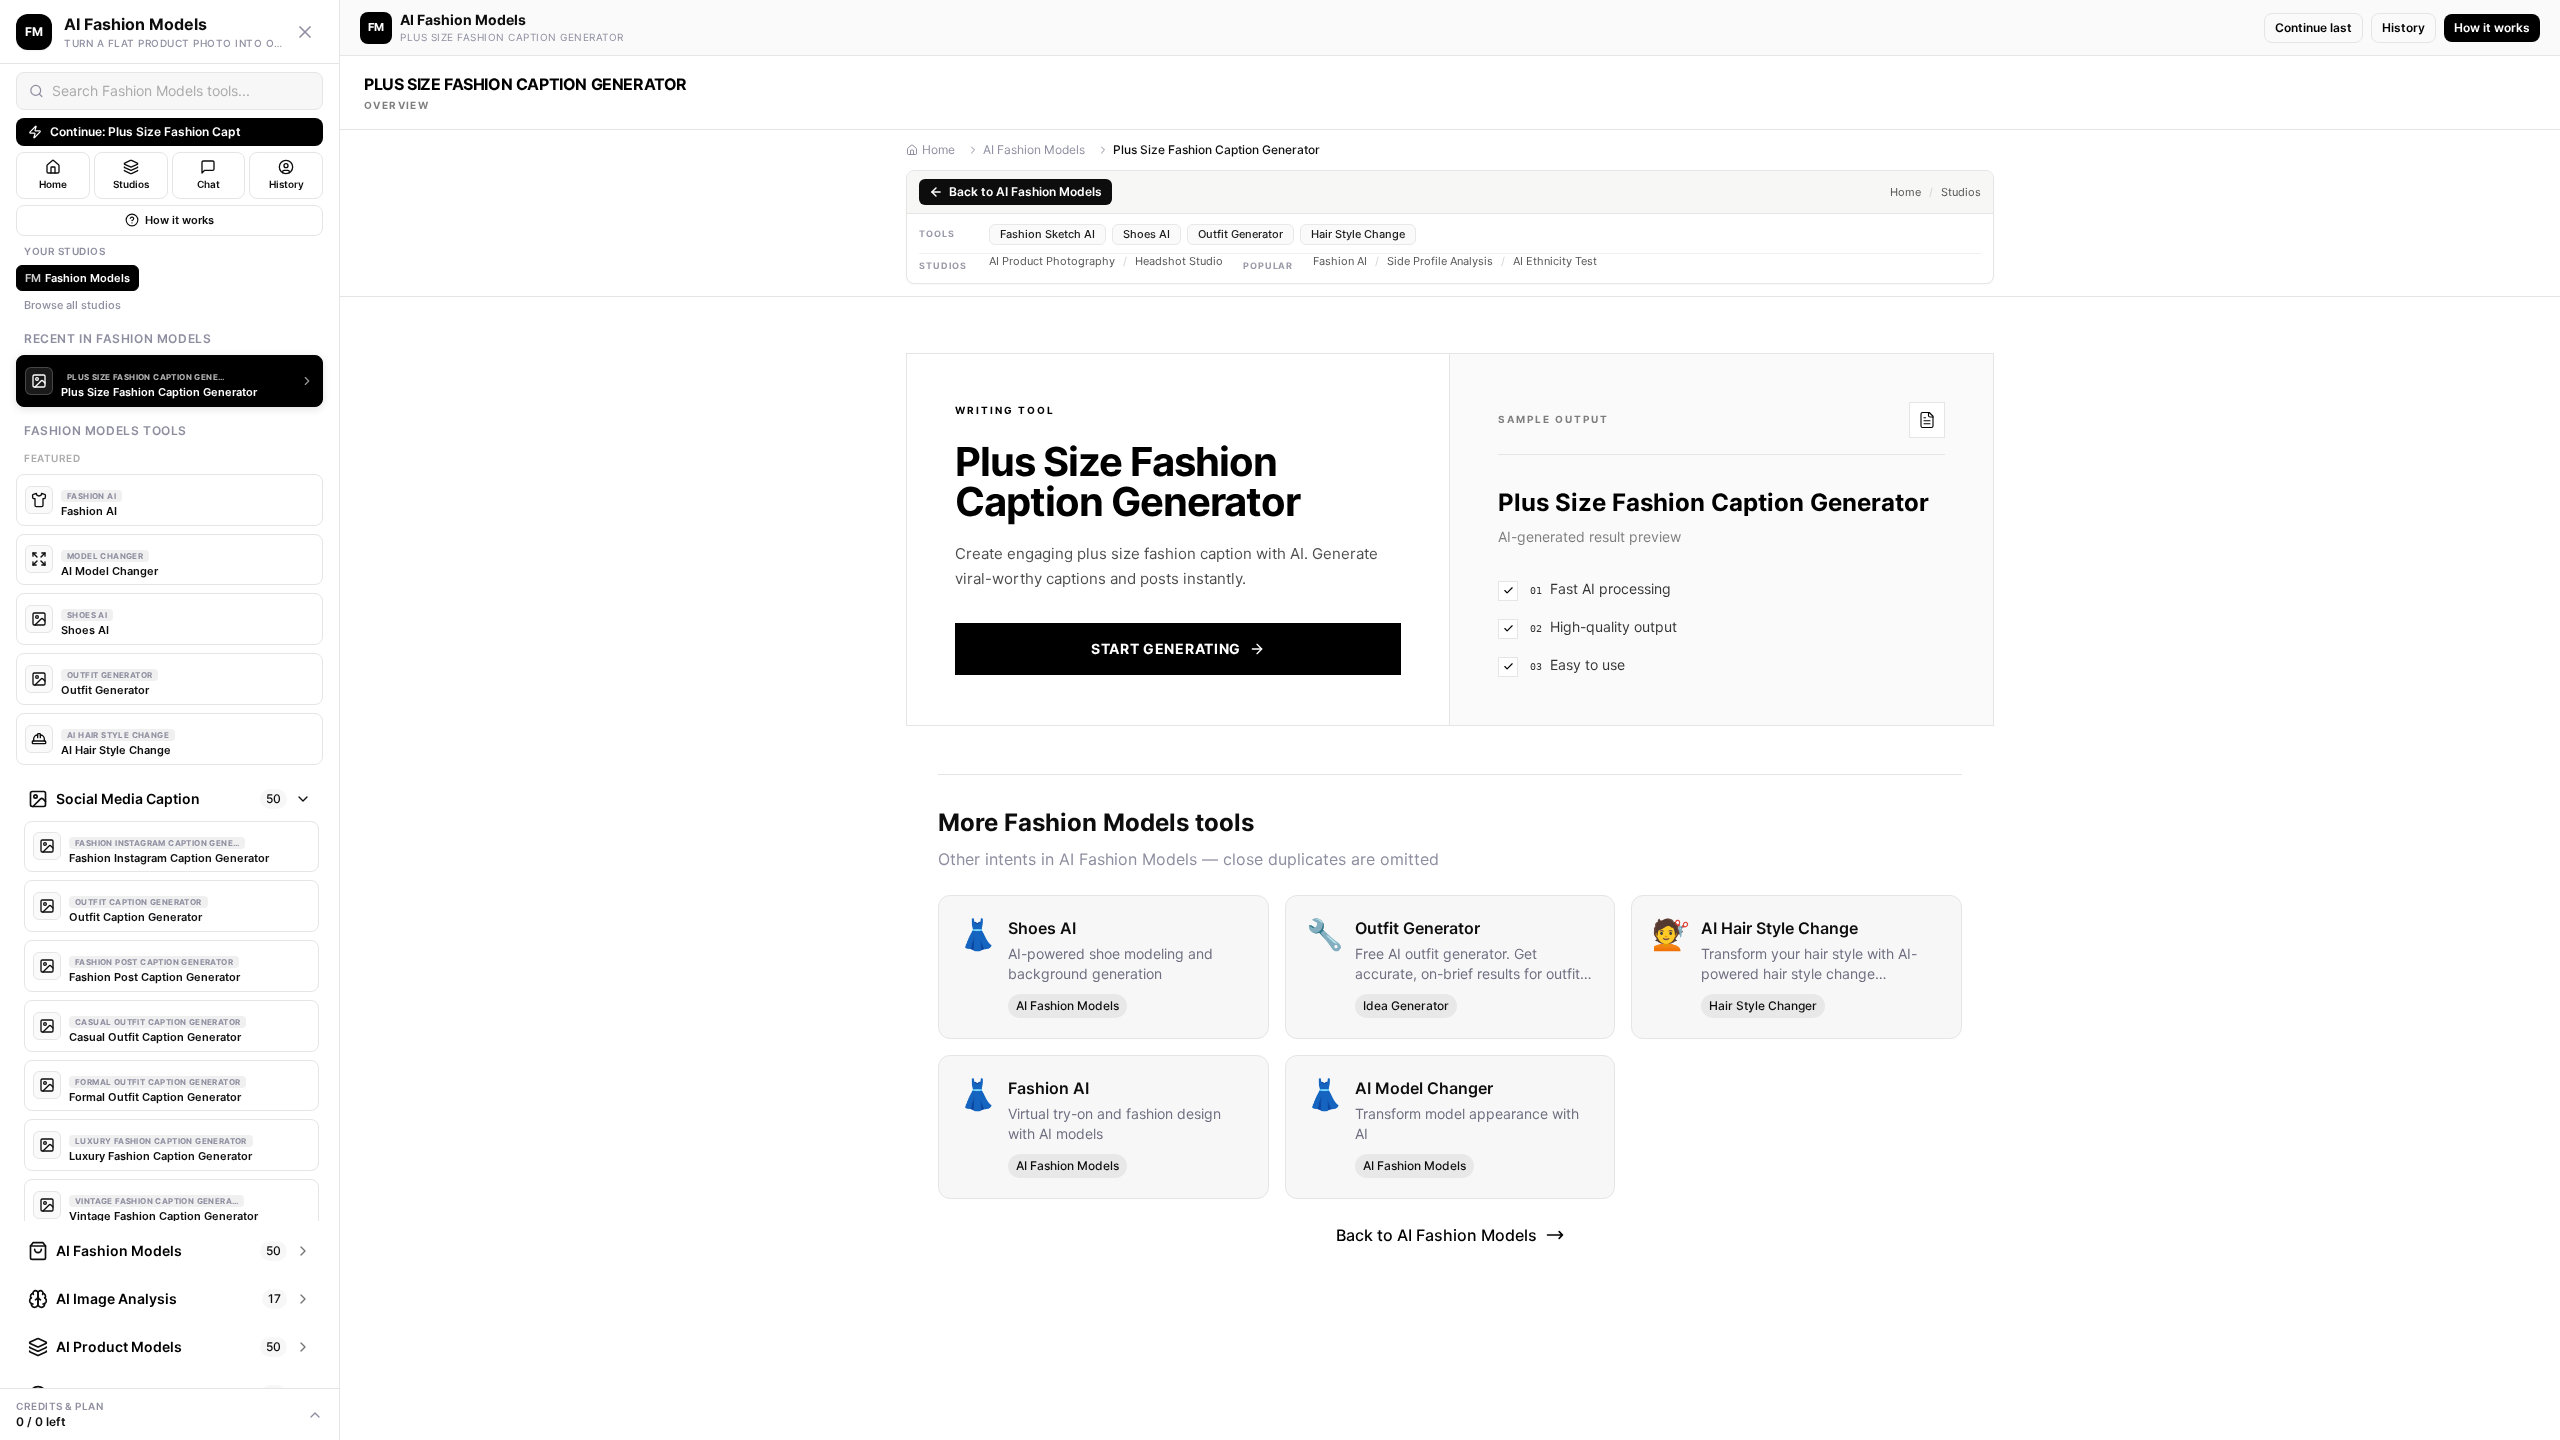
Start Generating (1166, 648)
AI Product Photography (1052, 261)
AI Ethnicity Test (1555, 261)
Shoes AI (1146, 234)
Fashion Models (77, 278)
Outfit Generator (1240, 234)
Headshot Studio (1179, 261)
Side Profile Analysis (1440, 261)
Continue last (2313, 27)
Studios (1961, 192)
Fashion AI (1340, 261)
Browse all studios (72, 305)
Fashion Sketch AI (1047, 234)
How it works (179, 220)
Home (938, 149)
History (2403, 27)
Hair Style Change (1358, 234)
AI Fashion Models (1034, 149)
